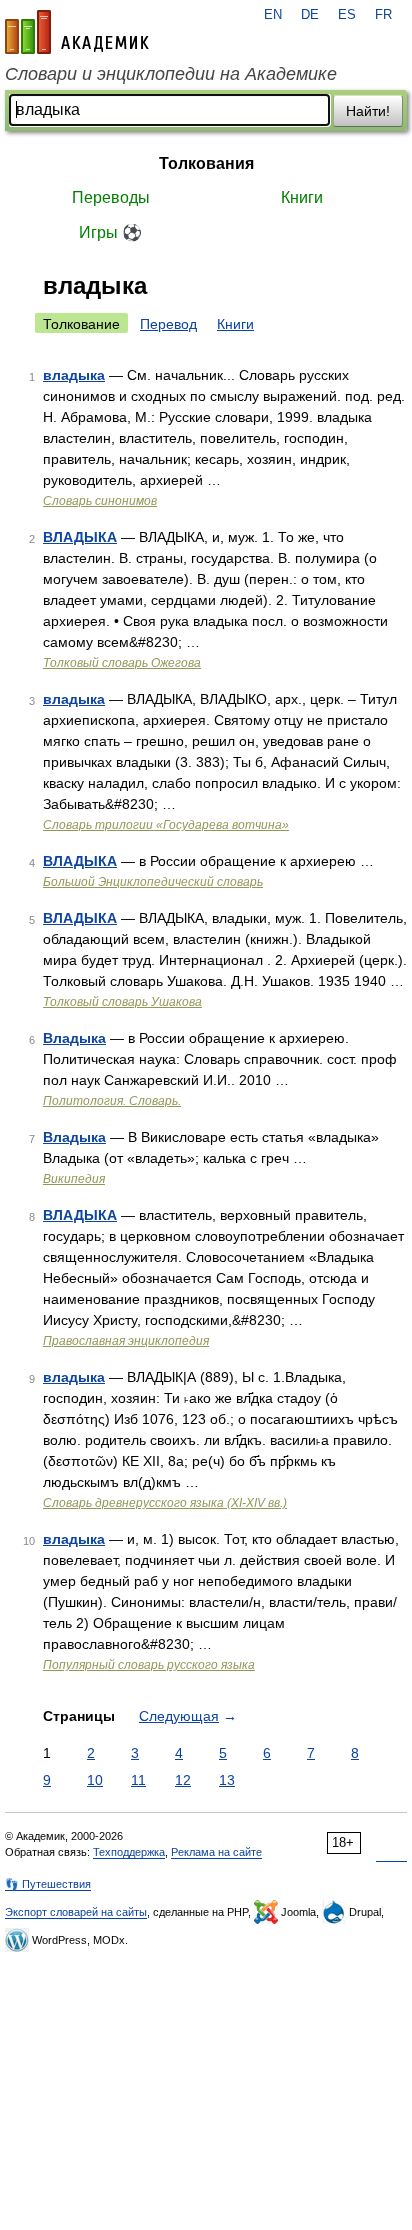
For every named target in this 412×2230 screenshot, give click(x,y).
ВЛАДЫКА (80, 537)
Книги (302, 197)
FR (383, 15)
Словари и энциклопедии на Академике (171, 74)
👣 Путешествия (48, 1884)
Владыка (74, 1038)
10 (95, 1780)
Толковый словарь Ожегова (122, 663)
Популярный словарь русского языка (149, 1665)
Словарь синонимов (100, 501)
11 (138, 1780)
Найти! (368, 111)
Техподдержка (129, 1852)
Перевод (168, 324)
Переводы (111, 197)
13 (227, 1780)
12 (183, 1780)
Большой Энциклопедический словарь (153, 882)
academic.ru (77, 32)
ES (347, 15)
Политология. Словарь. (112, 1101)
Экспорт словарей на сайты (76, 1912)
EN (273, 15)
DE (310, 15)
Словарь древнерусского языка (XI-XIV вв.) (165, 1503)
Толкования (206, 163)
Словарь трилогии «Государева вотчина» (166, 825)
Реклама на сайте (216, 1852)
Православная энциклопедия (126, 1341)
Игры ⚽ (110, 232)
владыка (74, 375)
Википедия (74, 1179)
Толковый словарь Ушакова (122, 1002)
